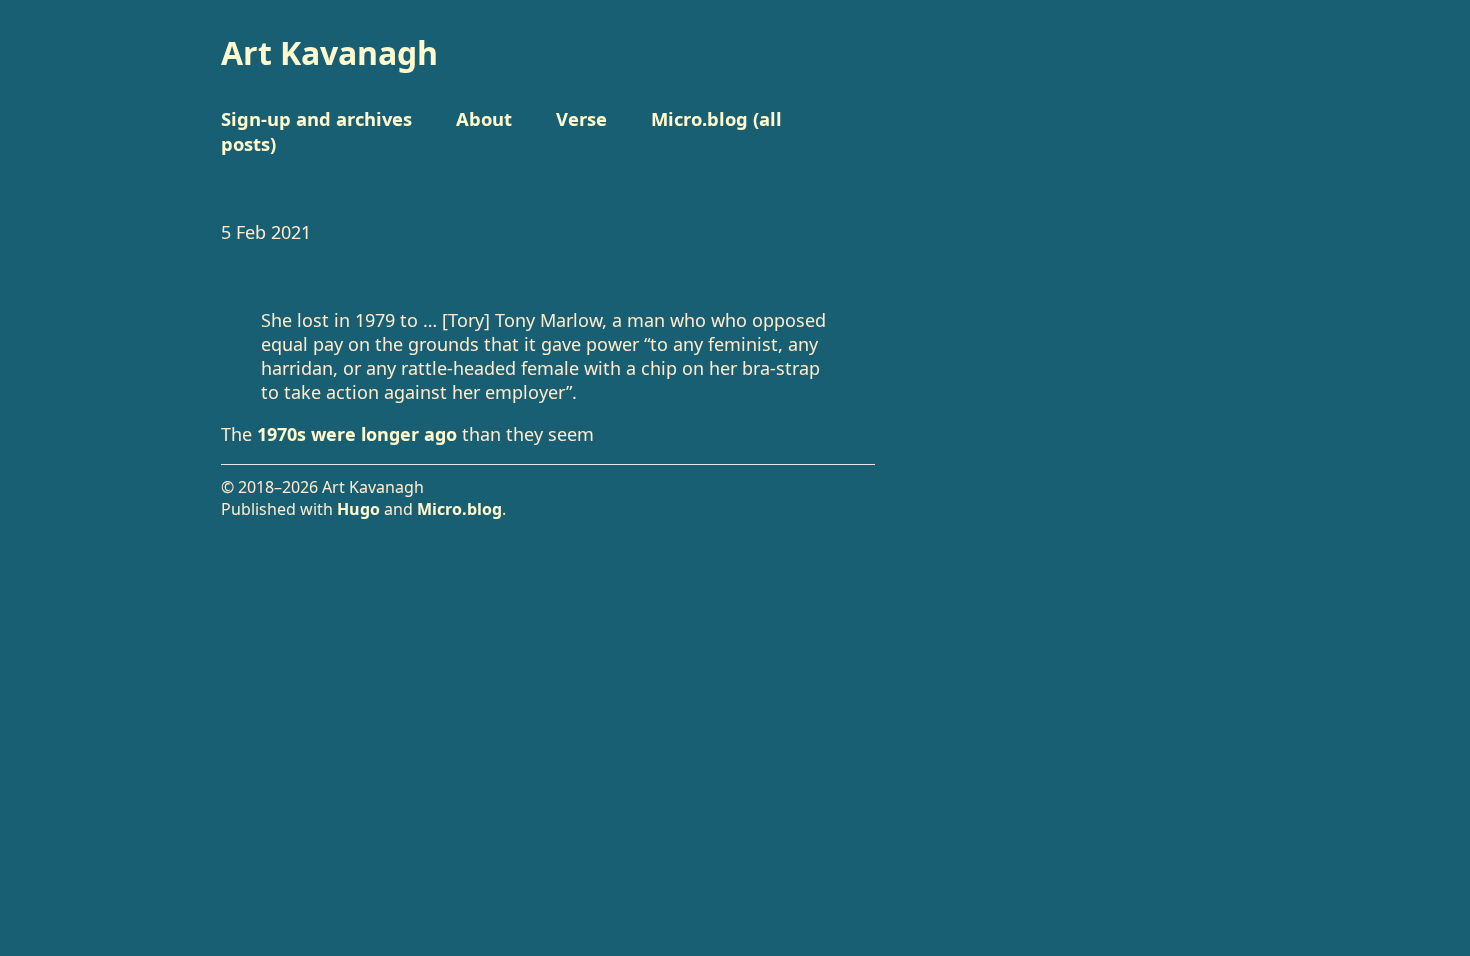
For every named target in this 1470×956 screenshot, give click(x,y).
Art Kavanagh (329, 52)
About (484, 118)
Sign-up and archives (316, 118)
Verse (581, 118)
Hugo (358, 509)
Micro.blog (459, 509)
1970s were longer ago (357, 434)
